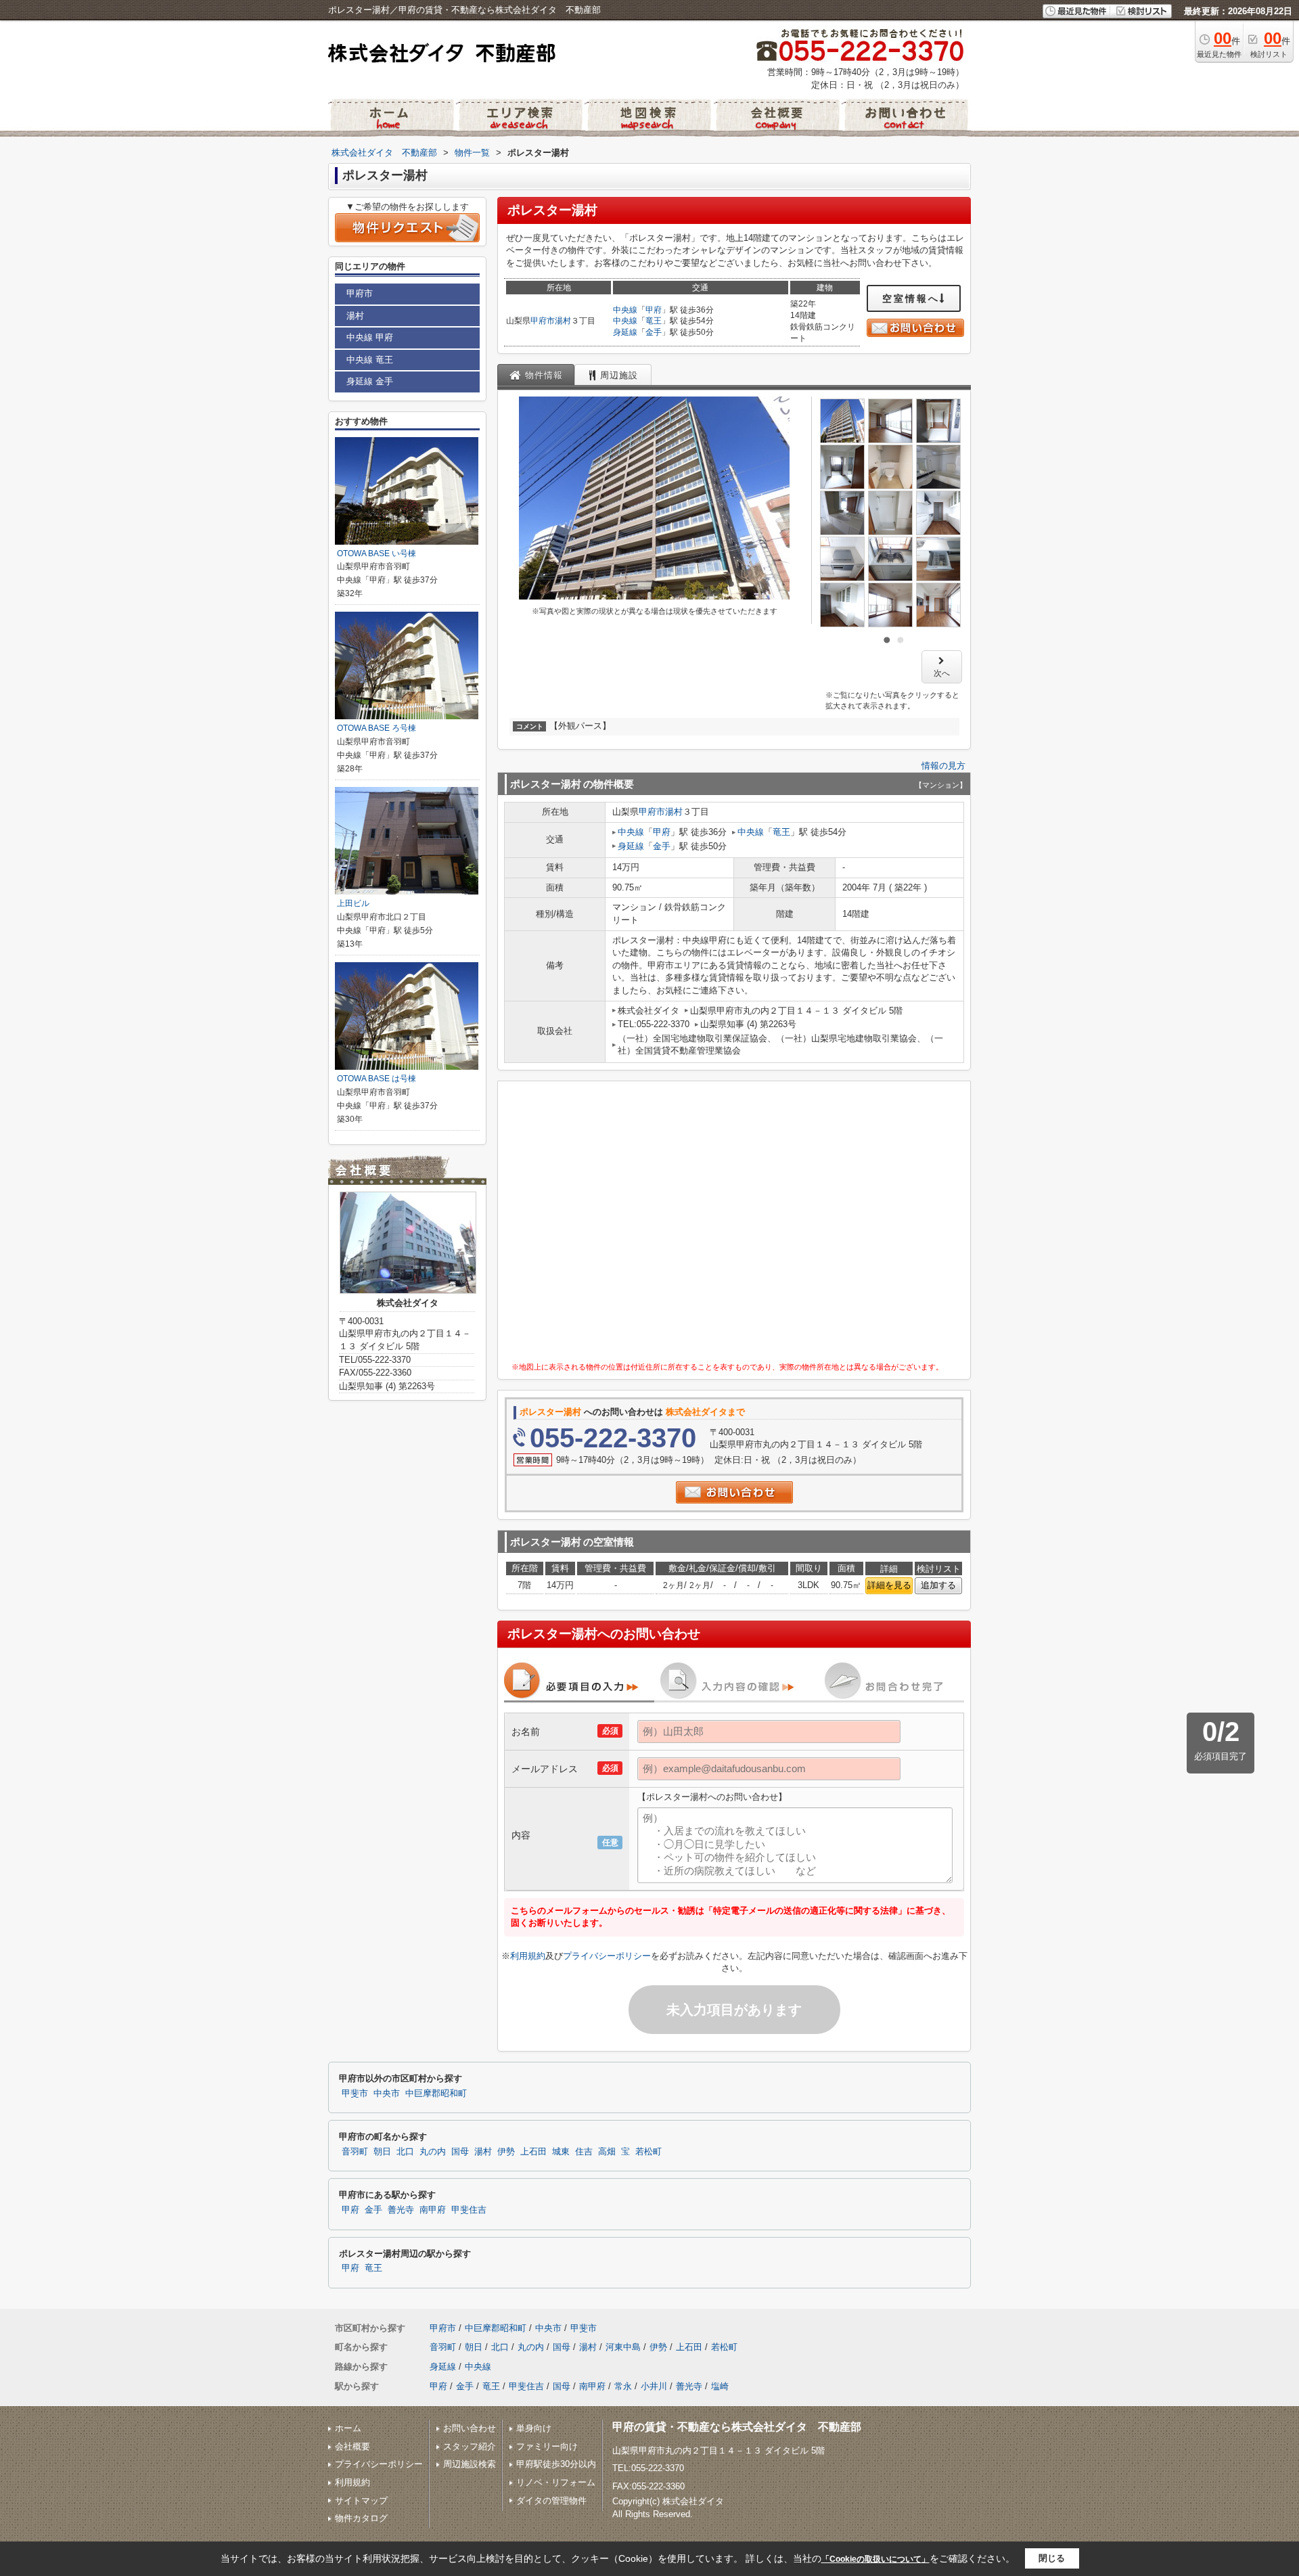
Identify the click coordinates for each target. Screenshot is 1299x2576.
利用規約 (528, 1956)
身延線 (625, 332)
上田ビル (353, 903)
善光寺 (401, 2210)
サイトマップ (361, 2501)
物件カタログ (361, 2518)
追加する (938, 1585)
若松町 (648, 2152)
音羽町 (355, 2152)
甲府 (654, 310)
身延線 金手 (370, 381)
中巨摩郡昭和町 (436, 2094)
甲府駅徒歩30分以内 (556, 2464)
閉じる (1052, 2558)
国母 (460, 2152)
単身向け (534, 2428)
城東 (561, 2152)
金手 (654, 332)
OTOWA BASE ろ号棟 (377, 728)
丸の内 (433, 2152)
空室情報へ (911, 298)
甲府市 (543, 321)
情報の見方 (943, 766)
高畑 (607, 2152)
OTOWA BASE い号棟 (377, 553)
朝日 (382, 2152)
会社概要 (352, 2446)
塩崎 (720, 2386)
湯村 (563, 321)
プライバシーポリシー (607, 1956)
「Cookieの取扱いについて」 (875, 2559)
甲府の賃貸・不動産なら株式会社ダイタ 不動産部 (737, 2427)
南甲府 (433, 2210)
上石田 (533, 2152)
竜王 (654, 321)
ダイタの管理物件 (551, 2501)
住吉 (584, 2152)
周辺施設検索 (470, 2464)
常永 (623, 2386)
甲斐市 (355, 2094)
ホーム (348, 2428)
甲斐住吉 (469, 2210)
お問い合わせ (470, 2428)
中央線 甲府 (370, 337)
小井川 (654, 2386)
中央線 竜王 (370, 360)
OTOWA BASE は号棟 (377, 1079)
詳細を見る (889, 1585)
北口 (405, 2152)
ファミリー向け (547, 2446)
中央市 (387, 2094)
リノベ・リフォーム (556, 2482)
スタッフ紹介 (470, 2446)
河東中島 (623, 2347)
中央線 (625, 310)
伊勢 (506, 2152)
